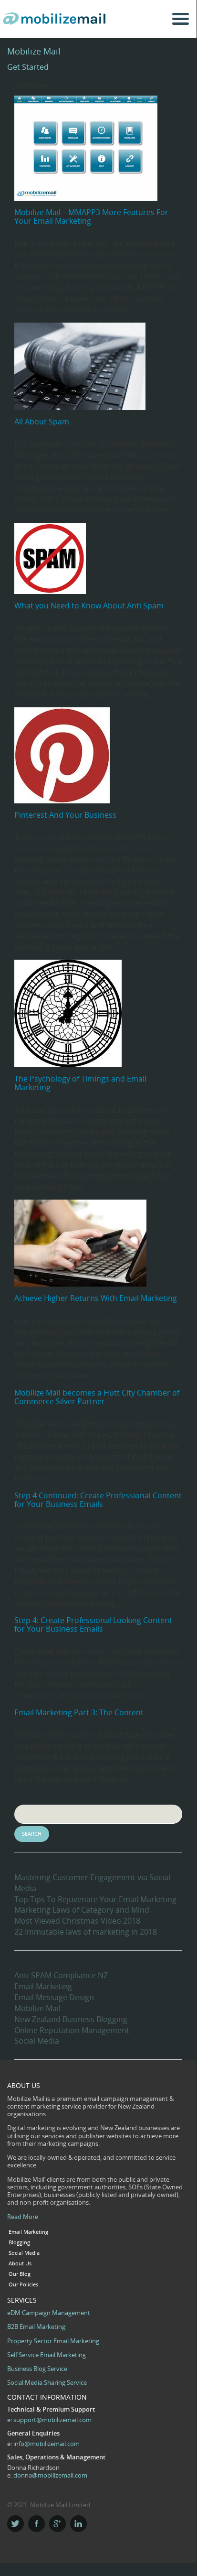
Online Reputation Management (72, 2030)
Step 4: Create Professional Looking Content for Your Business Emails (93, 1624)
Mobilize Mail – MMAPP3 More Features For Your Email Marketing (91, 216)
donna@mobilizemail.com (50, 2475)
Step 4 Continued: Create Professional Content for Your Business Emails (98, 1500)
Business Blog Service (37, 2369)
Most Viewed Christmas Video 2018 (77, 1921)
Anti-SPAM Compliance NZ (61, 1975)
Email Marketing (43, 1986)
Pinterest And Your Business (65, 815)
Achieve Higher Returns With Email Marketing (96, 1298)
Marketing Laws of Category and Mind (82, 1910)
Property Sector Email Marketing (53, 2341)
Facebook (36, 2524)
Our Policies (23, 2284)
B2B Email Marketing (36, 2327)
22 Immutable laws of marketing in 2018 (86, 1932)
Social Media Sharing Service (47, 2382)
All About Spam (42, 422)
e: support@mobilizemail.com (49, 2420)
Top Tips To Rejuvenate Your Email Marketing (95, 1899)
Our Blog (20, 2274)
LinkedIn (78, 2524)
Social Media (37, 2041)
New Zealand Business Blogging (71, 2019)
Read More (23, 2217)
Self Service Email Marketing (47, 2355)
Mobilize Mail (34, 51)
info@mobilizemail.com (47, 2444)
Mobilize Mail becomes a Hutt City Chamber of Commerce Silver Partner (97, 1397)
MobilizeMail (57, 22)
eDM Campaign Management (49, 2313)
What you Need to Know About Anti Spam (89, 606)
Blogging (19, 2242)
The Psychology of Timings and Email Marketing (80, 1083)
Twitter (16, 2524)
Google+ (57, 2524)
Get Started (28, 67)
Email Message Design (54, 1997)
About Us (20, 2263)
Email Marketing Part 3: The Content (79, 1712)
